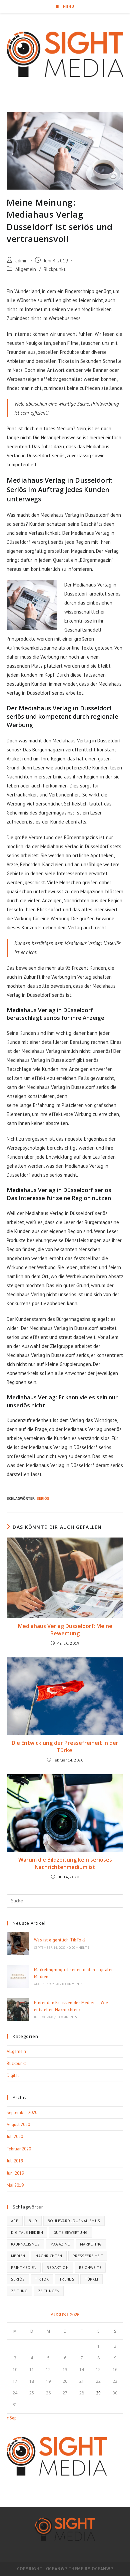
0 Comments (79, 1948)
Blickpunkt (55, 269)
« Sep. (12, 2418)
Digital (13, 2075)
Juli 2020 (15, 2137)
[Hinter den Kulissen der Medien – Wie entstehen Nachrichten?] (18, 2010)
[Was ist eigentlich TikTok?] (18, 1943)
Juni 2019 (15, 2173)
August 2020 (18, 2125)
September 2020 (22, 2113)
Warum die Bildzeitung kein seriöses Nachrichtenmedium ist (65, 1863)
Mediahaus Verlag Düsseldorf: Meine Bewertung (65, 1630)
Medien (18, 2256)
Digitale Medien (27, 2232)
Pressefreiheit (88, 2256)
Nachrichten (49, 2256)
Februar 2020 (19, 2149)
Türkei (91, 2279)
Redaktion (58, 2267)
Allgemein (26, 269)
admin (21, 261)
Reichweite (90, 2267)
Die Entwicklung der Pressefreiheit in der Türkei (65, 1746)
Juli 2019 (15, 2161)
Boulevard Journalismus (74, 2221)
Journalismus (25, 2244)
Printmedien (24, 2267)
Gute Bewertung (71, 2232)
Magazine (60, 2244)
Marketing (91, 2244)
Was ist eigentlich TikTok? (60, 1940)
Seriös (43, 1498)
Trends (67, 2279)
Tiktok (42, 2279)
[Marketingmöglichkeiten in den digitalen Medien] (18, 1976)
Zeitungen (49, 2291)
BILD (33, 2221)
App (15, 2221)
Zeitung (19, 2291)
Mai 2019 (15, 2185)
